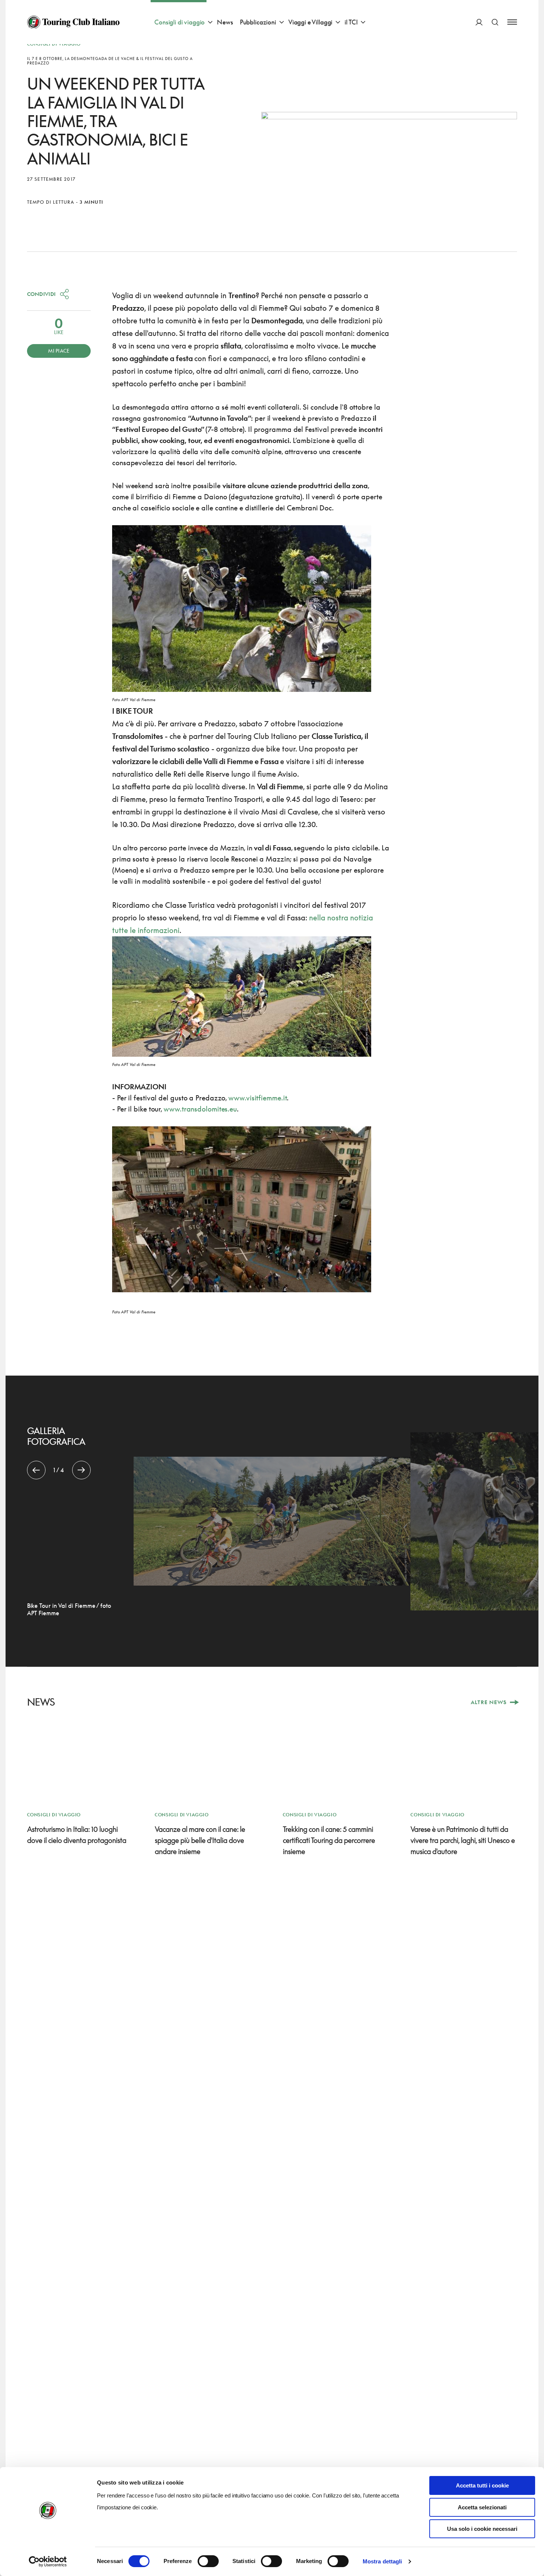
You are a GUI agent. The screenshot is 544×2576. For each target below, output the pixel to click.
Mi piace (59, 351)
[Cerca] (495, 22)
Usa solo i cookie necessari (482, 2529)
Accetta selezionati (482, 2507)
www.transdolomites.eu (200, 1109)
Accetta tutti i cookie (482, 2485)
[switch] (208, 2561)
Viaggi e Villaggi (310, 22)
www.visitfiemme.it (258, 1098)
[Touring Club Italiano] (73, 22)
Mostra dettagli (382, 2561)
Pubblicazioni (258, 22)
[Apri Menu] (512, 22)
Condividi (41, 294)
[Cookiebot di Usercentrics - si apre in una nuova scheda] (48, 2562)
